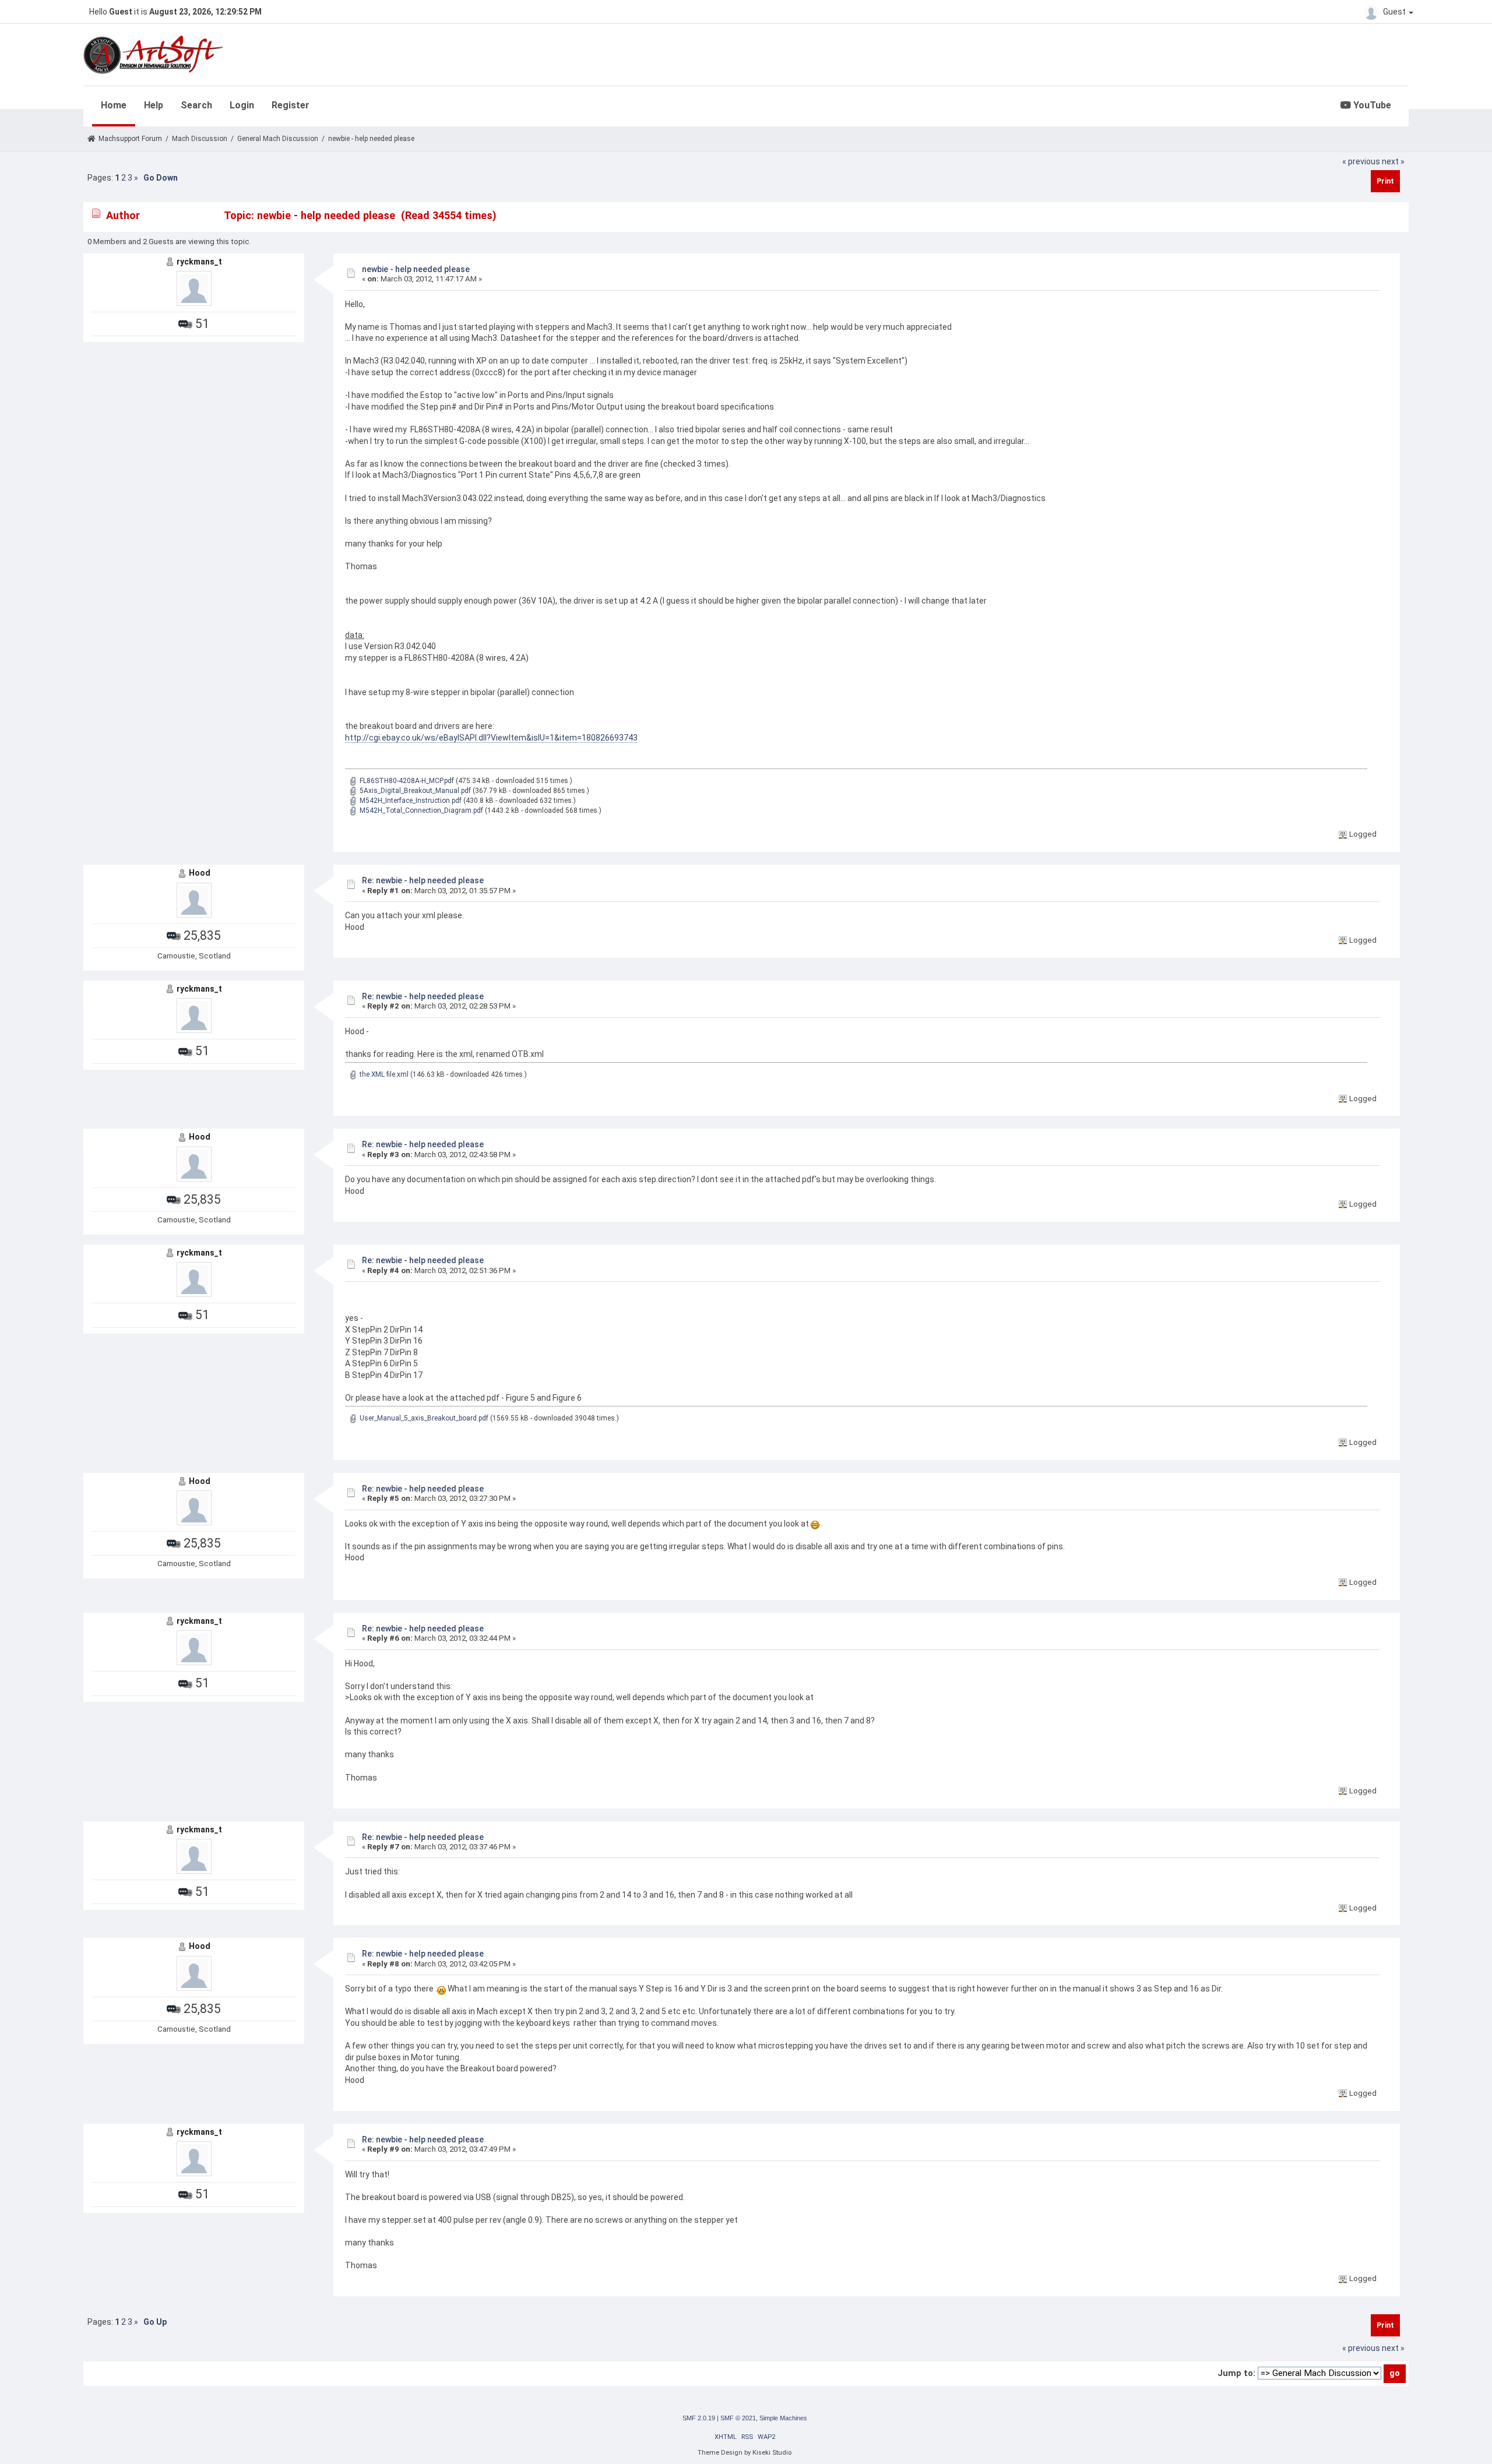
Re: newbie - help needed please (423, 880)
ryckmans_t (199, 262)
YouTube (1371, 105)
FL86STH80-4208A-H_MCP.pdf (406, 781)
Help (154, 105)
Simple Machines (783, 2418)
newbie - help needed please (416, 269)
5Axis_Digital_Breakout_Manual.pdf (414, 791)
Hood (200, 873)
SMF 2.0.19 (699, 2418)
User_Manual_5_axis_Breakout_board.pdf (423, 1418)
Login (242, 105)
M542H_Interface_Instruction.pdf (410, 801)
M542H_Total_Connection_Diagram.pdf (420, 810)
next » (1393, 161)
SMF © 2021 (738, 2418)
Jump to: (1236, 2373)
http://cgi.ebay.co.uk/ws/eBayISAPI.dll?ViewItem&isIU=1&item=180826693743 (491, 738)
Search (196, 105)
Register (291, 105)
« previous (1361, 161)
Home (114, 105)
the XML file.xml (383, 1074)
